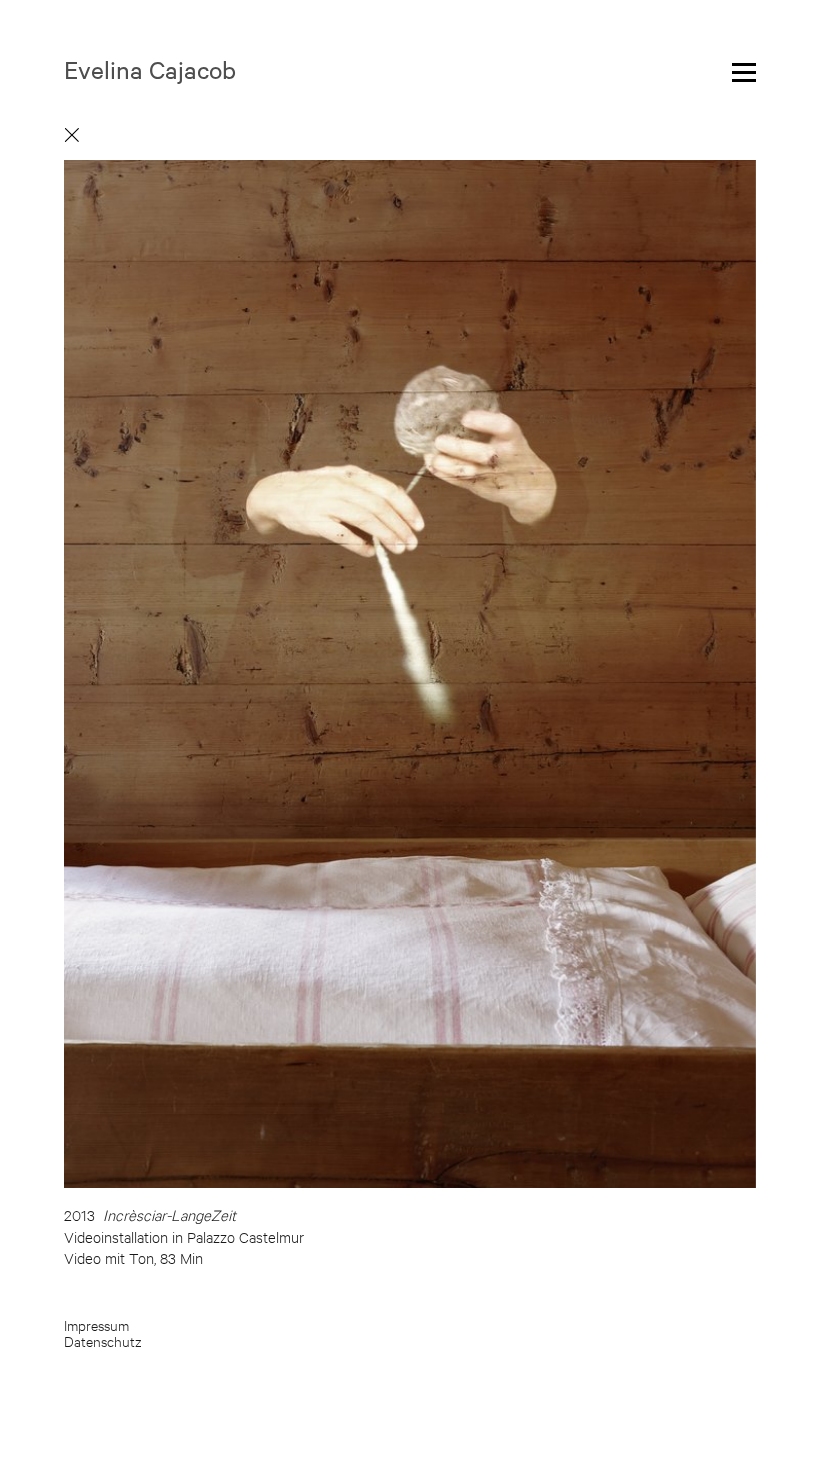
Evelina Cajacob (150, 69)
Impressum (96, 1325)
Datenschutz (103, 1341)
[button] (583, 652)
